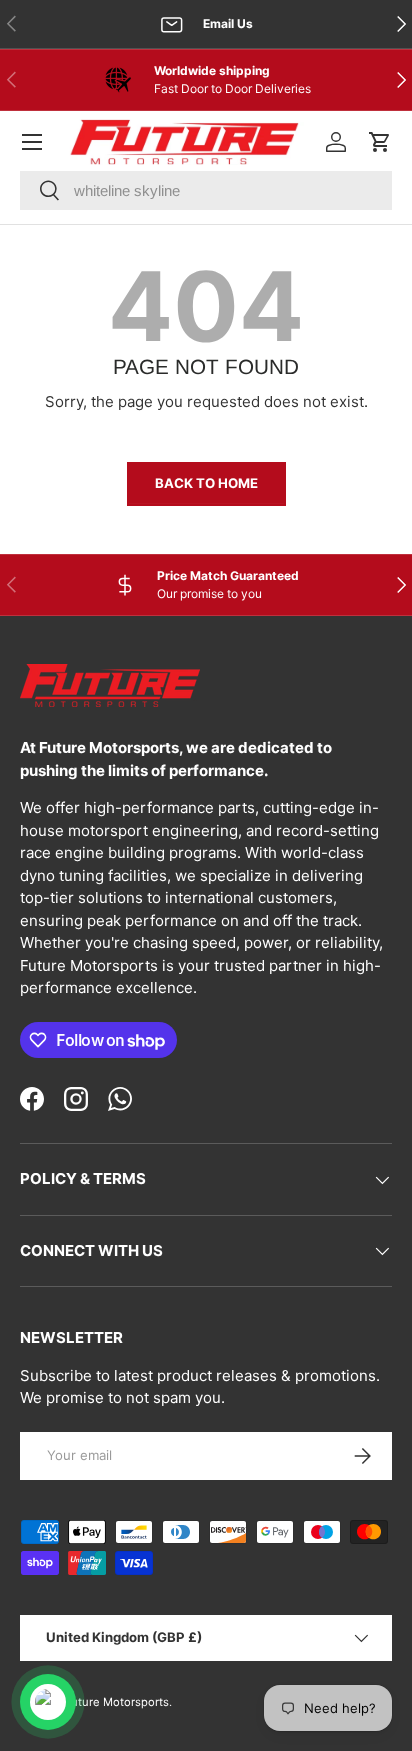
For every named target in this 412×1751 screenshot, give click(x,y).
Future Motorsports (116, 1702)
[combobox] (206, 190)
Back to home (206, 483)
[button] (380, 142)
